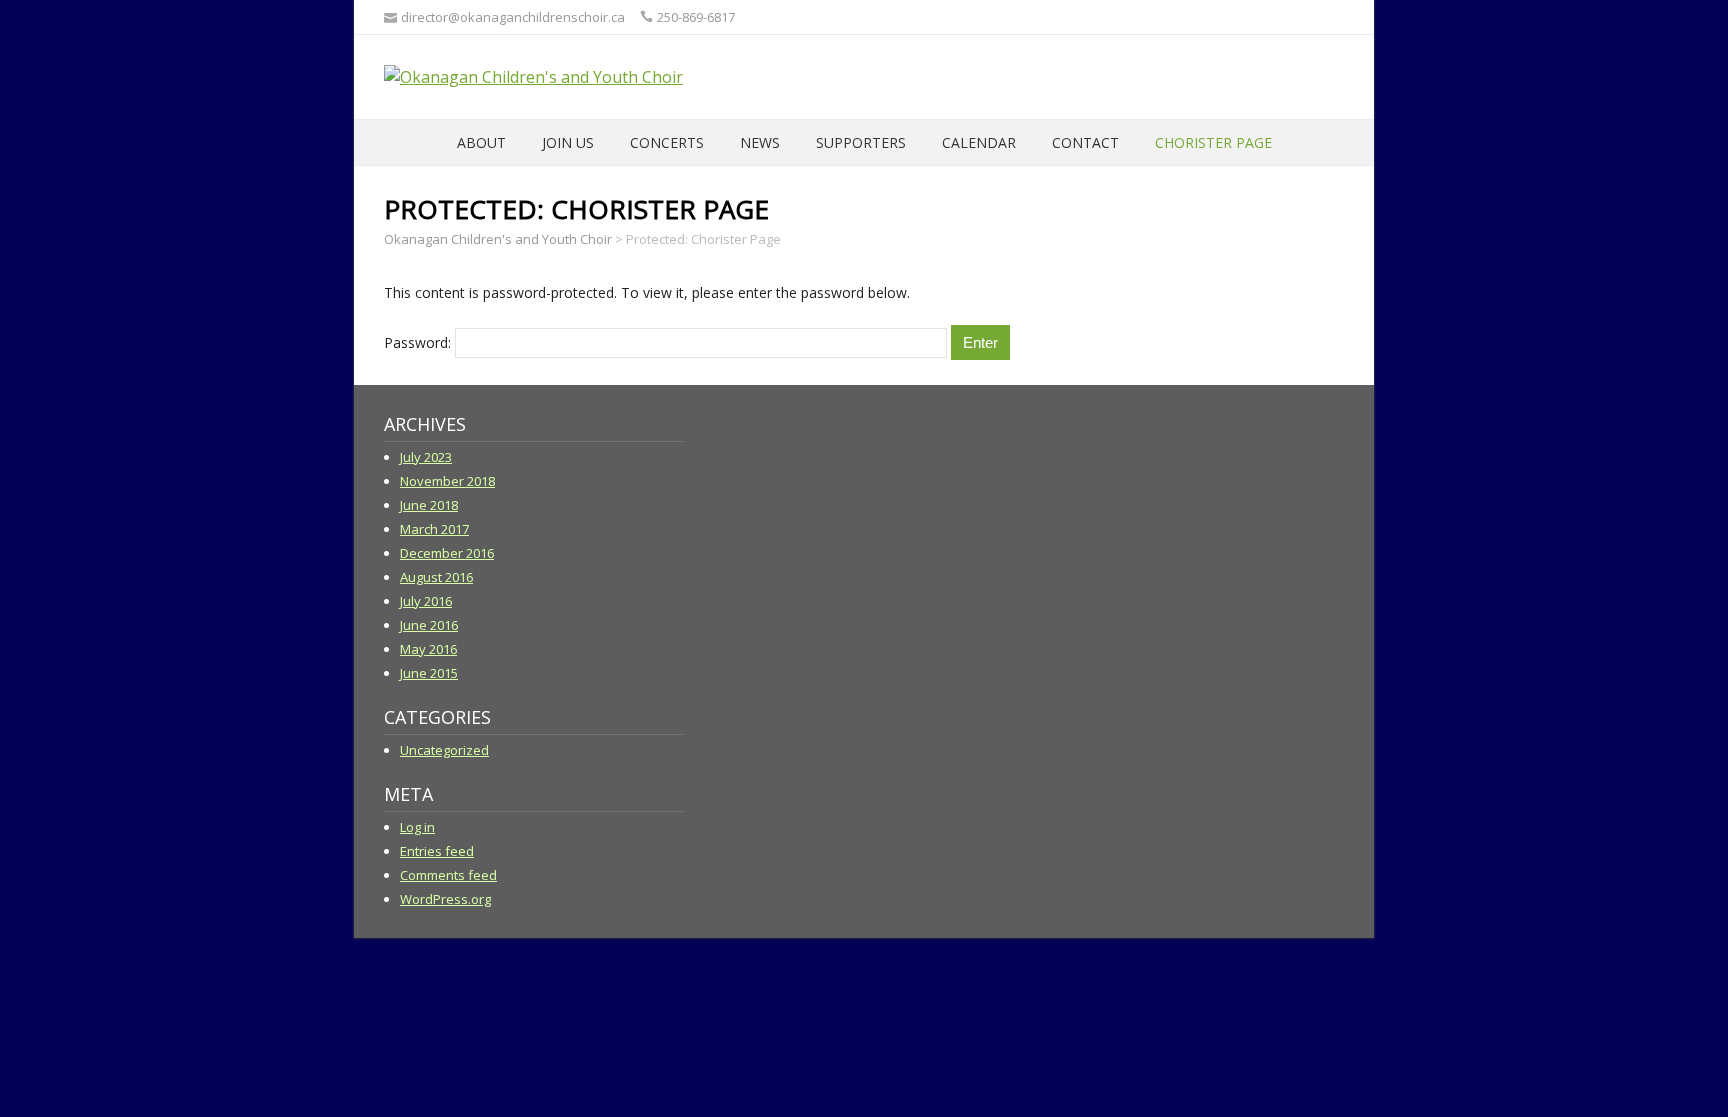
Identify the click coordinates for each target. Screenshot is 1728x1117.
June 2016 (429, 625)
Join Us (568, 142)
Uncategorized (444, 750)
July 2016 (426, 601)
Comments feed (448, 875)
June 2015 (429, 673)
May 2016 (428, 649)
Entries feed (437, 851)
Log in (417, 827)
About (481, 142)
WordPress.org (445, 899)
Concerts (667, 142)
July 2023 (426, 457)
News (760, 142)
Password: (419, 342)
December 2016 (447, 553)
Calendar (979, 142)
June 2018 (429, 505)
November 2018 (447, 481)
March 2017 (434, 529)
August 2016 (436, 577)
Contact (1085, 142)
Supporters (861, 142)
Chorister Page (1213, 142)
